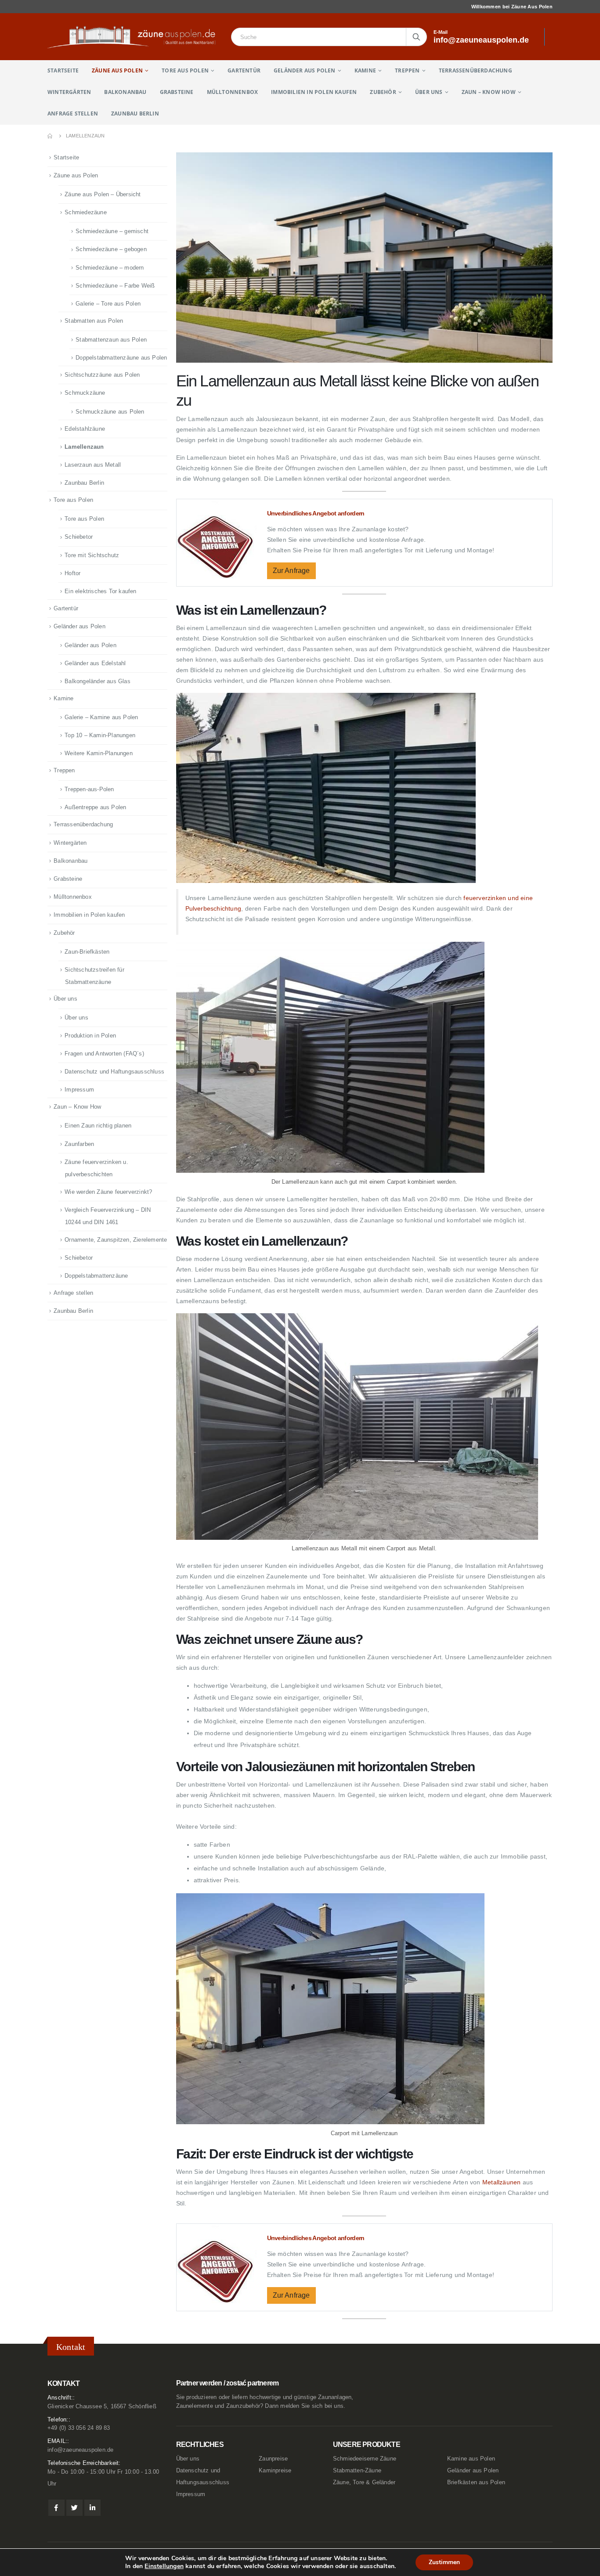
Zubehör (383, 92)
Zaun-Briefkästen (87, 952)
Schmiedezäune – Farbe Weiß (115, 286)
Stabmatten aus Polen (94, 321)
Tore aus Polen (185, 70)
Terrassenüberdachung (475, 70)
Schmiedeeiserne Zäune (365, 2459)
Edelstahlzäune (85, 429)
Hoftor (72, 573)
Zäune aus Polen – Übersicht (103, 194)
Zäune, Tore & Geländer (364, 2482)
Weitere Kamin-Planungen (99, 753)
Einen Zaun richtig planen (98, 1126)
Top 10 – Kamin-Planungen (100, 735)
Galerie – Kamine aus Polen (101, 717)
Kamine (365, 70)
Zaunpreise (273, 2459)
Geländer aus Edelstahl (95, 663)
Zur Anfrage (291, 571)
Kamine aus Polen (471, 2459)
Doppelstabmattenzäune (96, 1276)
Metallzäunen (501, 2182)
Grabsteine (177, 92)
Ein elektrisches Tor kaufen (100, 591)
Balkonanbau (125, 92)
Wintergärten (69, 92)
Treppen (407, 70)
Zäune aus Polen (117, 70)
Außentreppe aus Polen (95, 807)
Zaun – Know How (489, 92)
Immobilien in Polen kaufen (314, 92)
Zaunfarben (79, 1144)
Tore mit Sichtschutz (92, 555)
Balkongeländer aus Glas (98, 681)
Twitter (74, 2508)
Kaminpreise (275, 2471)
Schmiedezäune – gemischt (112, 231)
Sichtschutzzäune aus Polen (102, 375)
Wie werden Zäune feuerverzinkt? (108, 1192)
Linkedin (92, 2508)
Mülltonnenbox (233, 92)
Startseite (63, 70)
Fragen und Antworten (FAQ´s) (104, 1054)
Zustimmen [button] (444, 2562)
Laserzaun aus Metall (93, 465)
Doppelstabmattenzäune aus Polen (121, 358)
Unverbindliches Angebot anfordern (316, 513)
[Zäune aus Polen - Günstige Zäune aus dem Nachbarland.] (136, 37)
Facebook (56, 2508)
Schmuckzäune (85, 393)
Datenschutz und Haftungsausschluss (114, 1072)
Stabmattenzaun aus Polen (111, 340)
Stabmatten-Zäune (357, 2471)
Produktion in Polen (90, 1036)
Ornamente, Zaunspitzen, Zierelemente (116, 1240)
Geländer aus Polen (305, 70)
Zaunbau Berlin (135, 113)
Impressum (79, 1090)
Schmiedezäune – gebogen (111, 249)
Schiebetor (79, 537)
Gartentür (244, 70)
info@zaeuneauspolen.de (80, 2450)
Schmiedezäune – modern (110, 268)
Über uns (429, 92)
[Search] (416, 37)
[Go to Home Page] (51, 136)
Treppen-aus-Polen (89, 789)
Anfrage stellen (73, 113)
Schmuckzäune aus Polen (110, 412)
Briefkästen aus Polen (476, 2482)
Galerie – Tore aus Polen (108, 304)
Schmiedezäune (86, 212)
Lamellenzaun (84, 447)
